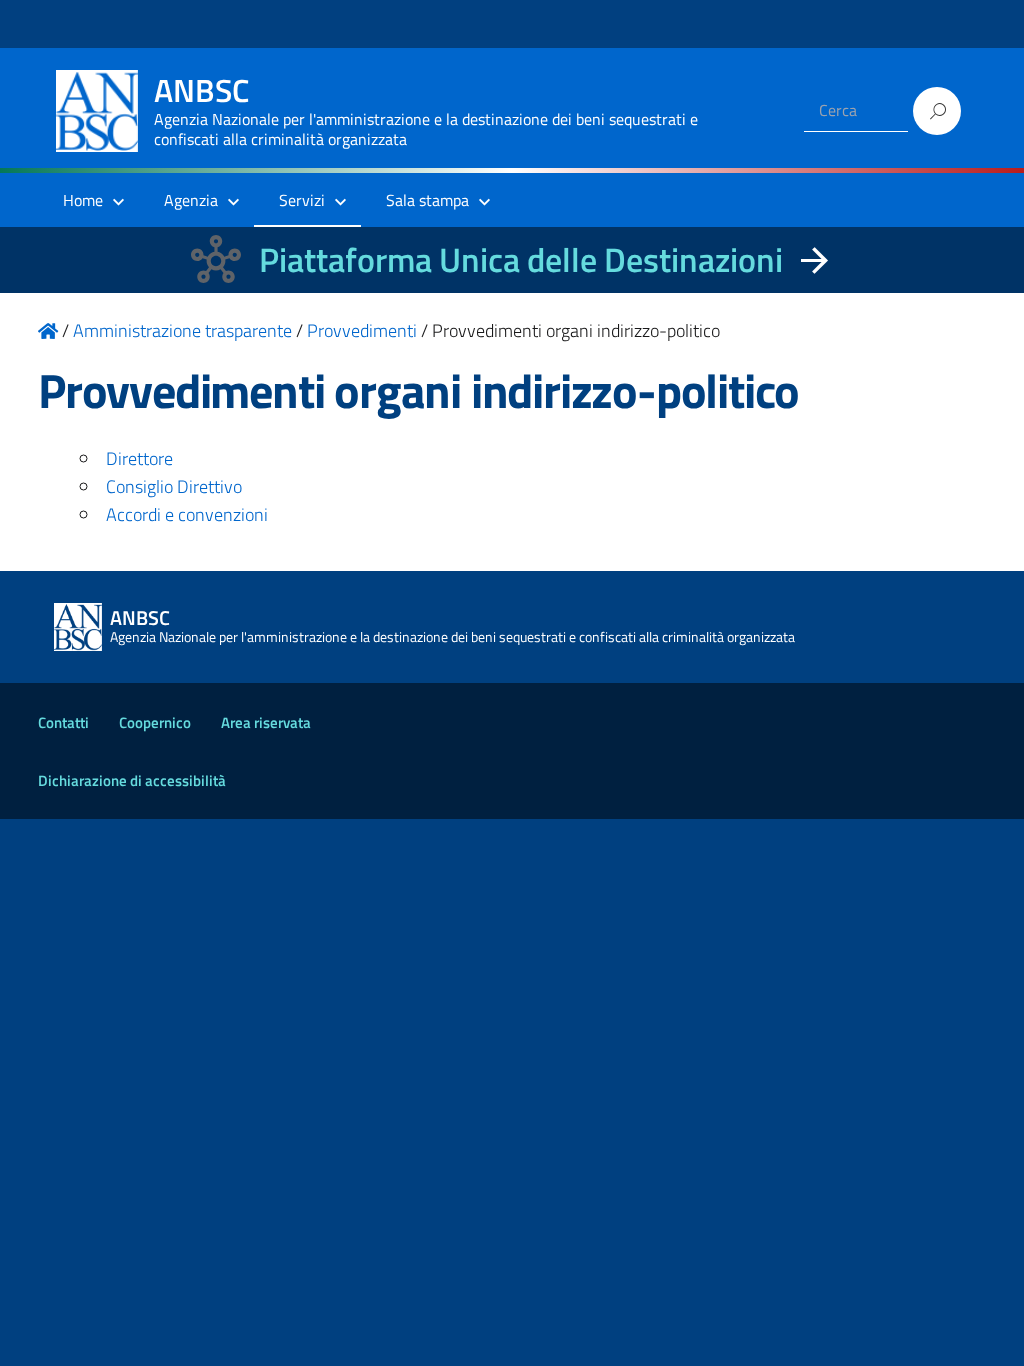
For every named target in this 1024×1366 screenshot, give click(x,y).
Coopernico (155, 722)
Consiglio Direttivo (174, 486)
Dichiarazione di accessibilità (132, 780)
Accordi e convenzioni (187, 514)
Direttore (139, 458)
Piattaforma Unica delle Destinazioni (521, 259)
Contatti (63, 722)
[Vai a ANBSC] (48, 330)
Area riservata (266, 722)
